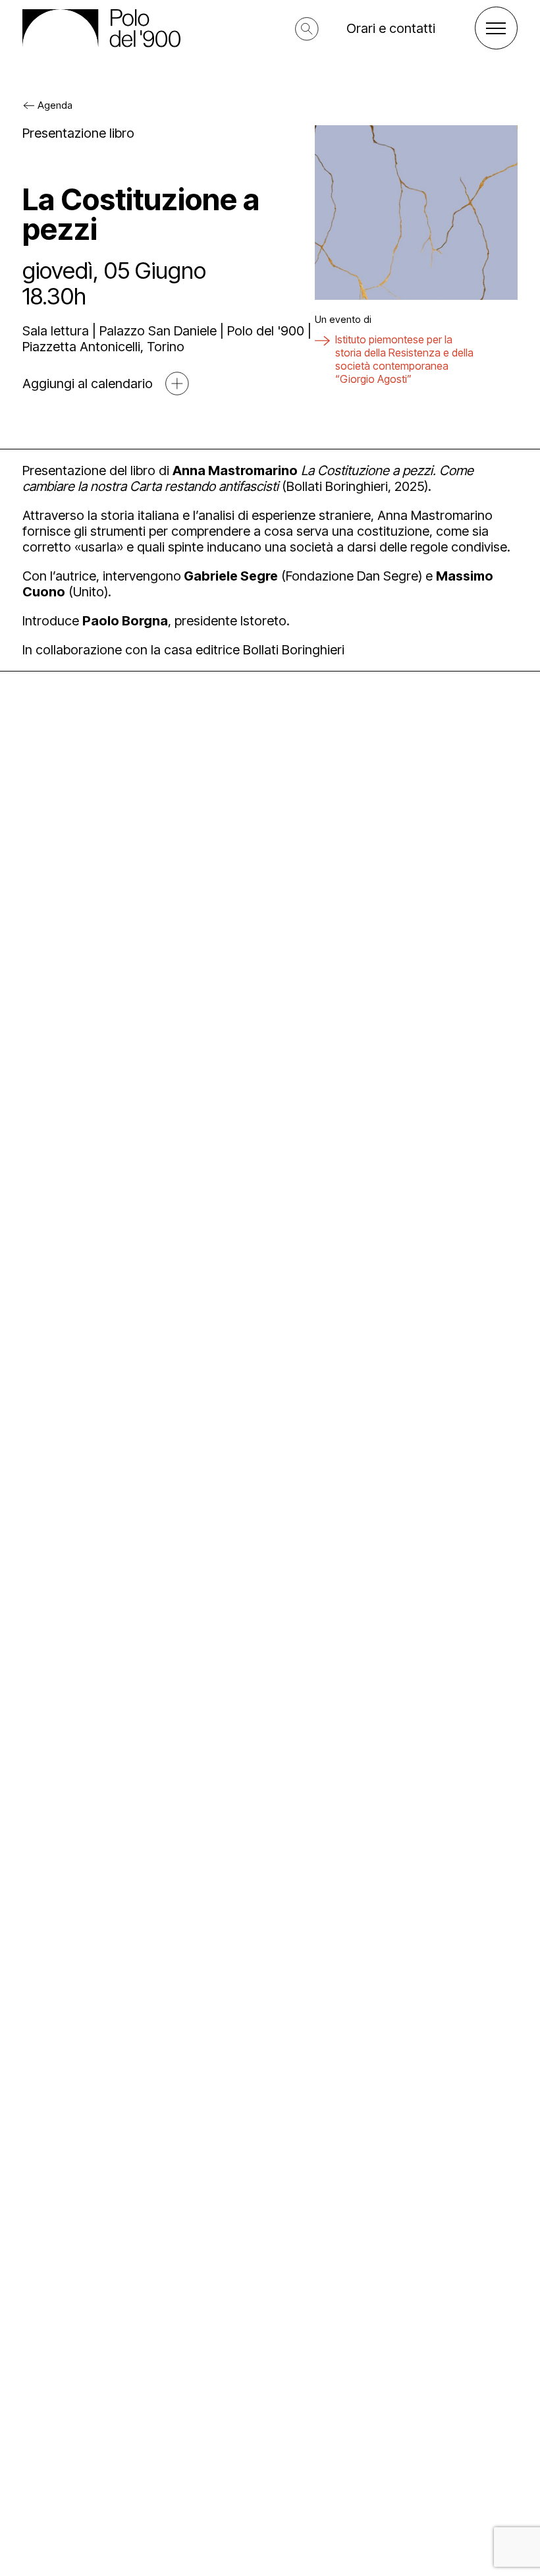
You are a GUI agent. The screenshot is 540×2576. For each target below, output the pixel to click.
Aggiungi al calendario (88, 384)
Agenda (55, 105)
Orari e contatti (391, 28)
